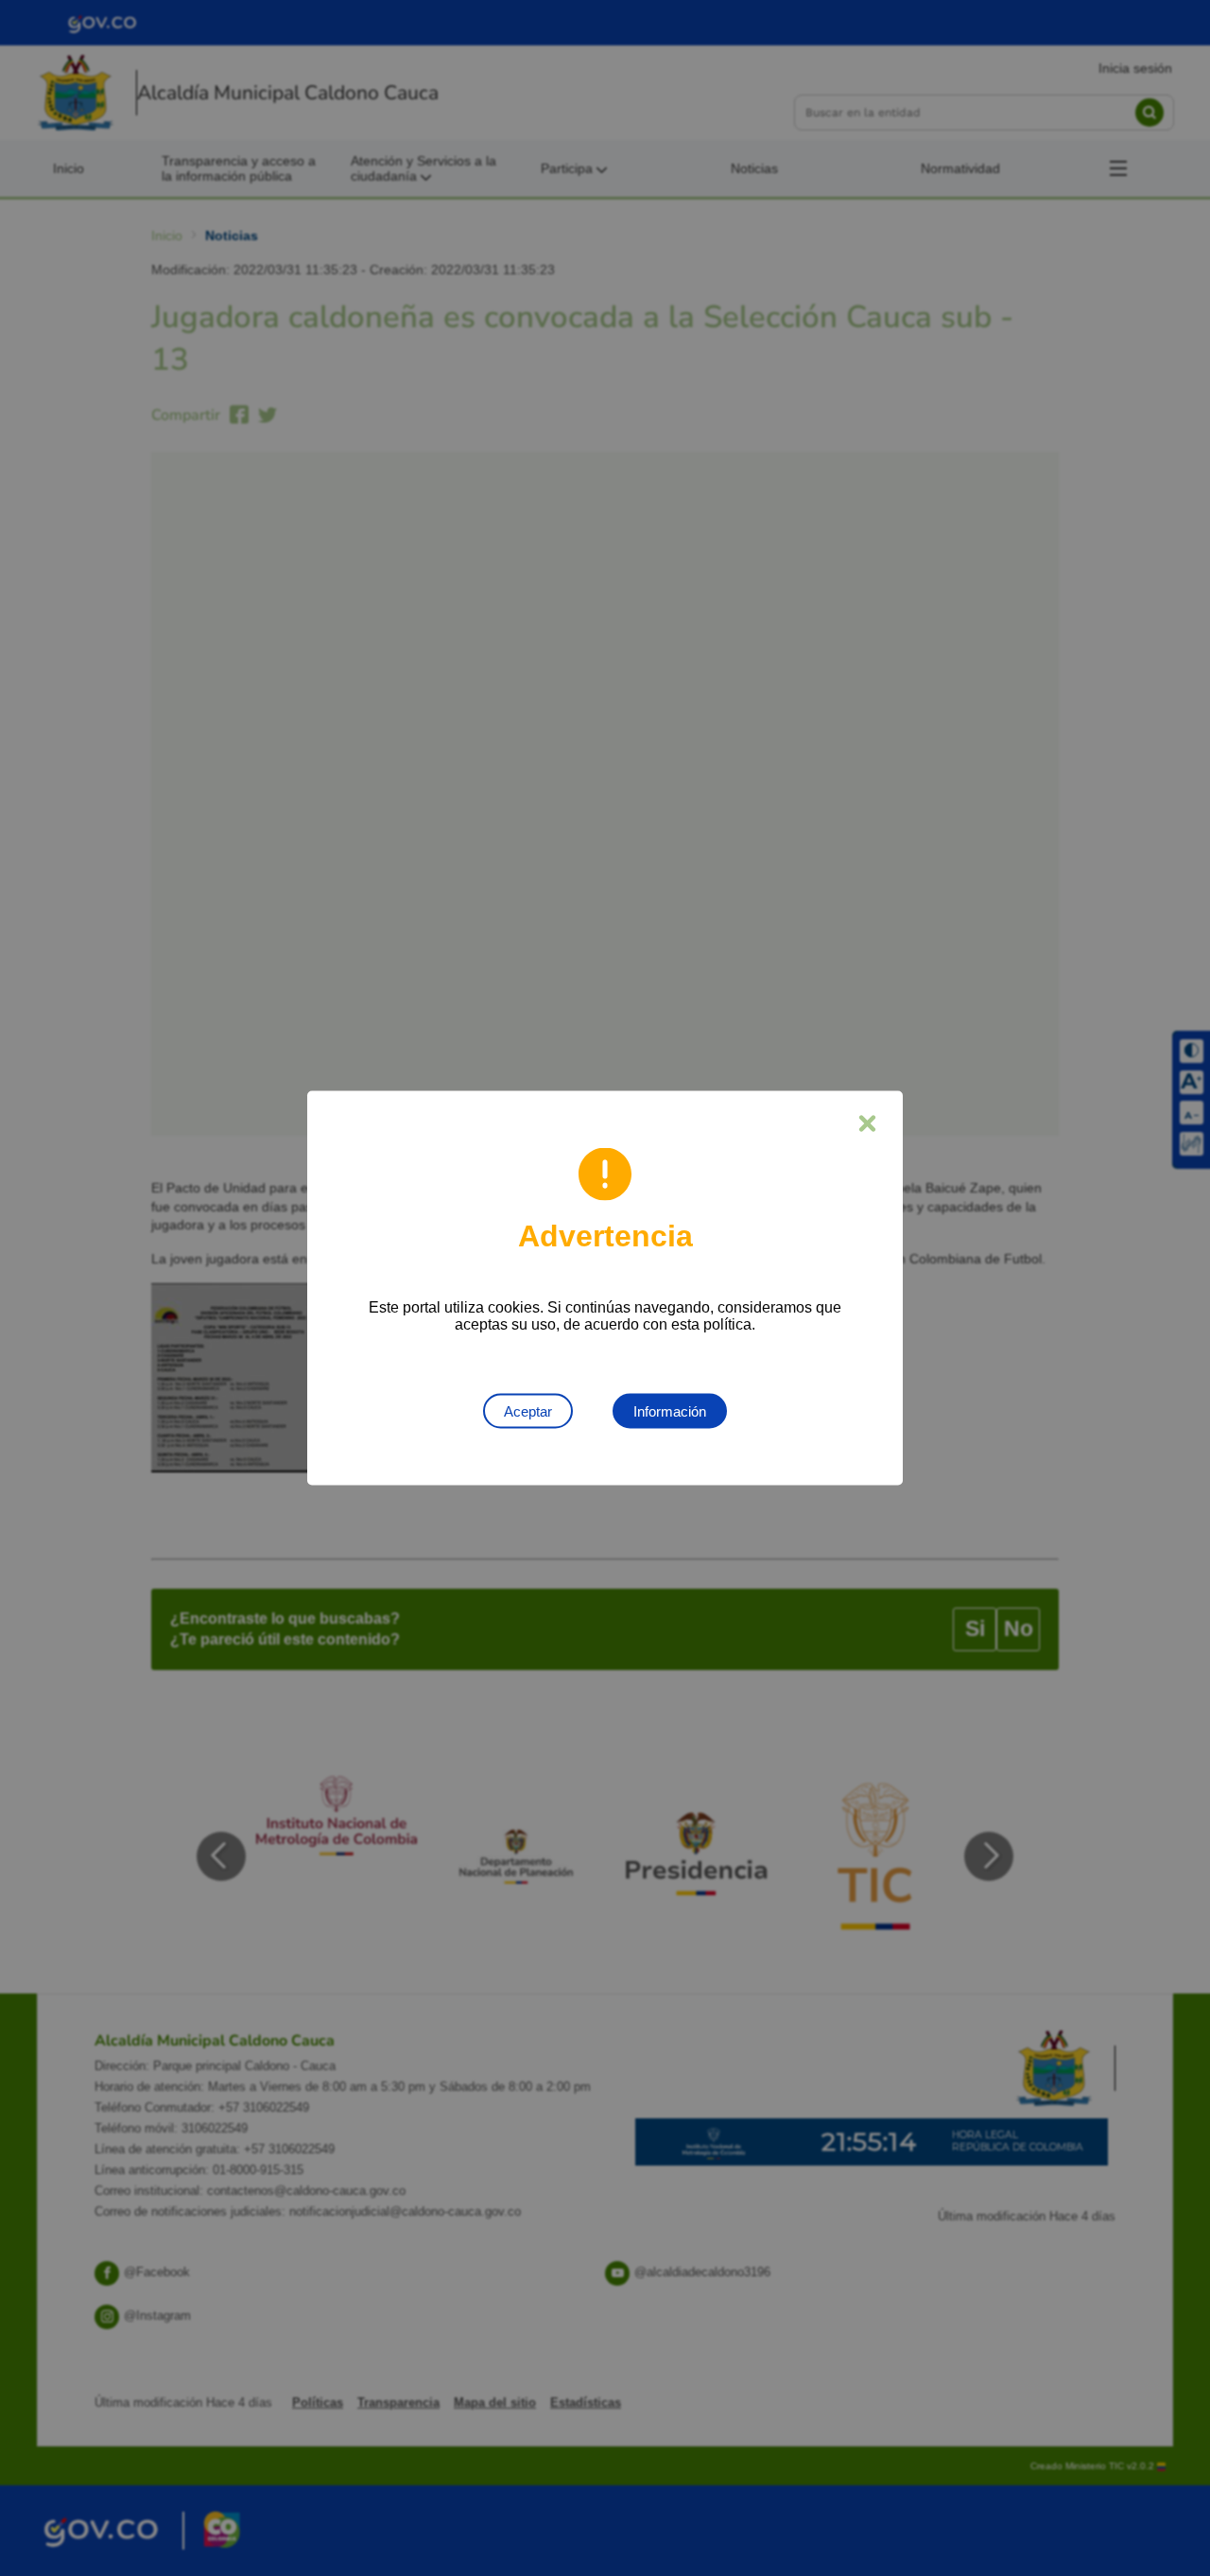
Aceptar (528, 1411)
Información (670, 1411)
